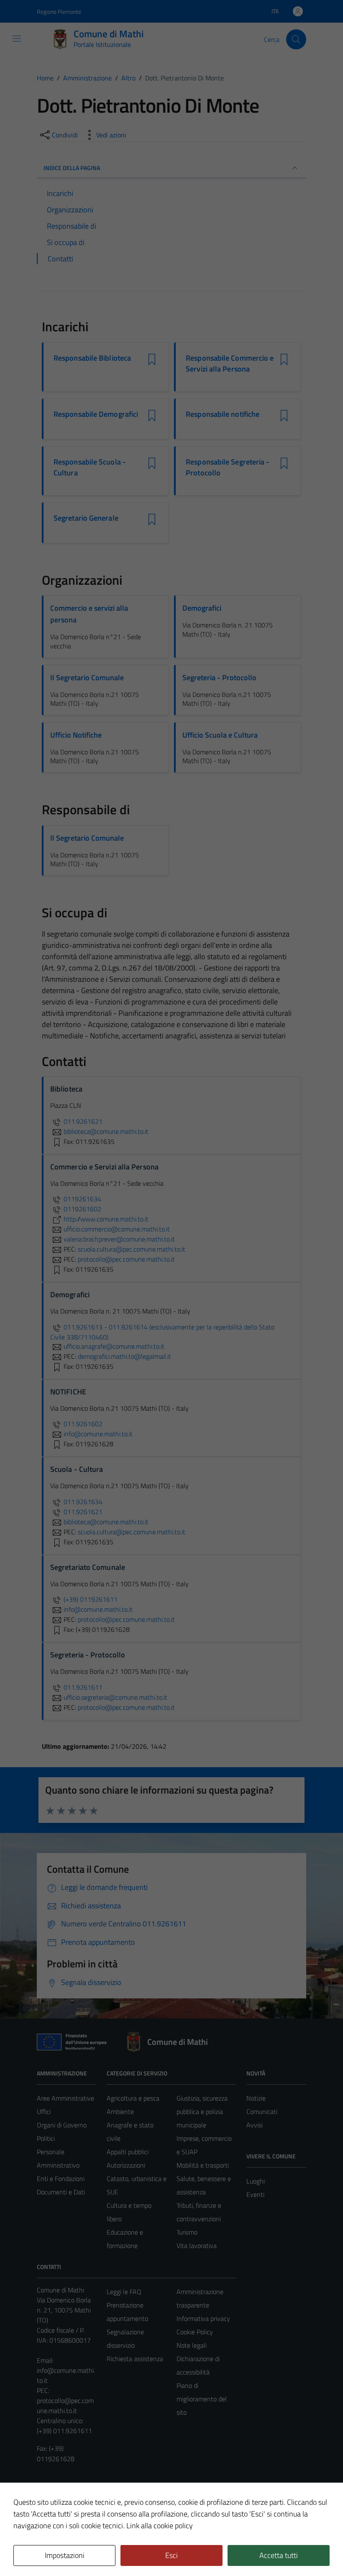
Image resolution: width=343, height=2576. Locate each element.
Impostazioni (65, 2555)
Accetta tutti (279, 2555)
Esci (171, 2555)
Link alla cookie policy (160, 2526)
